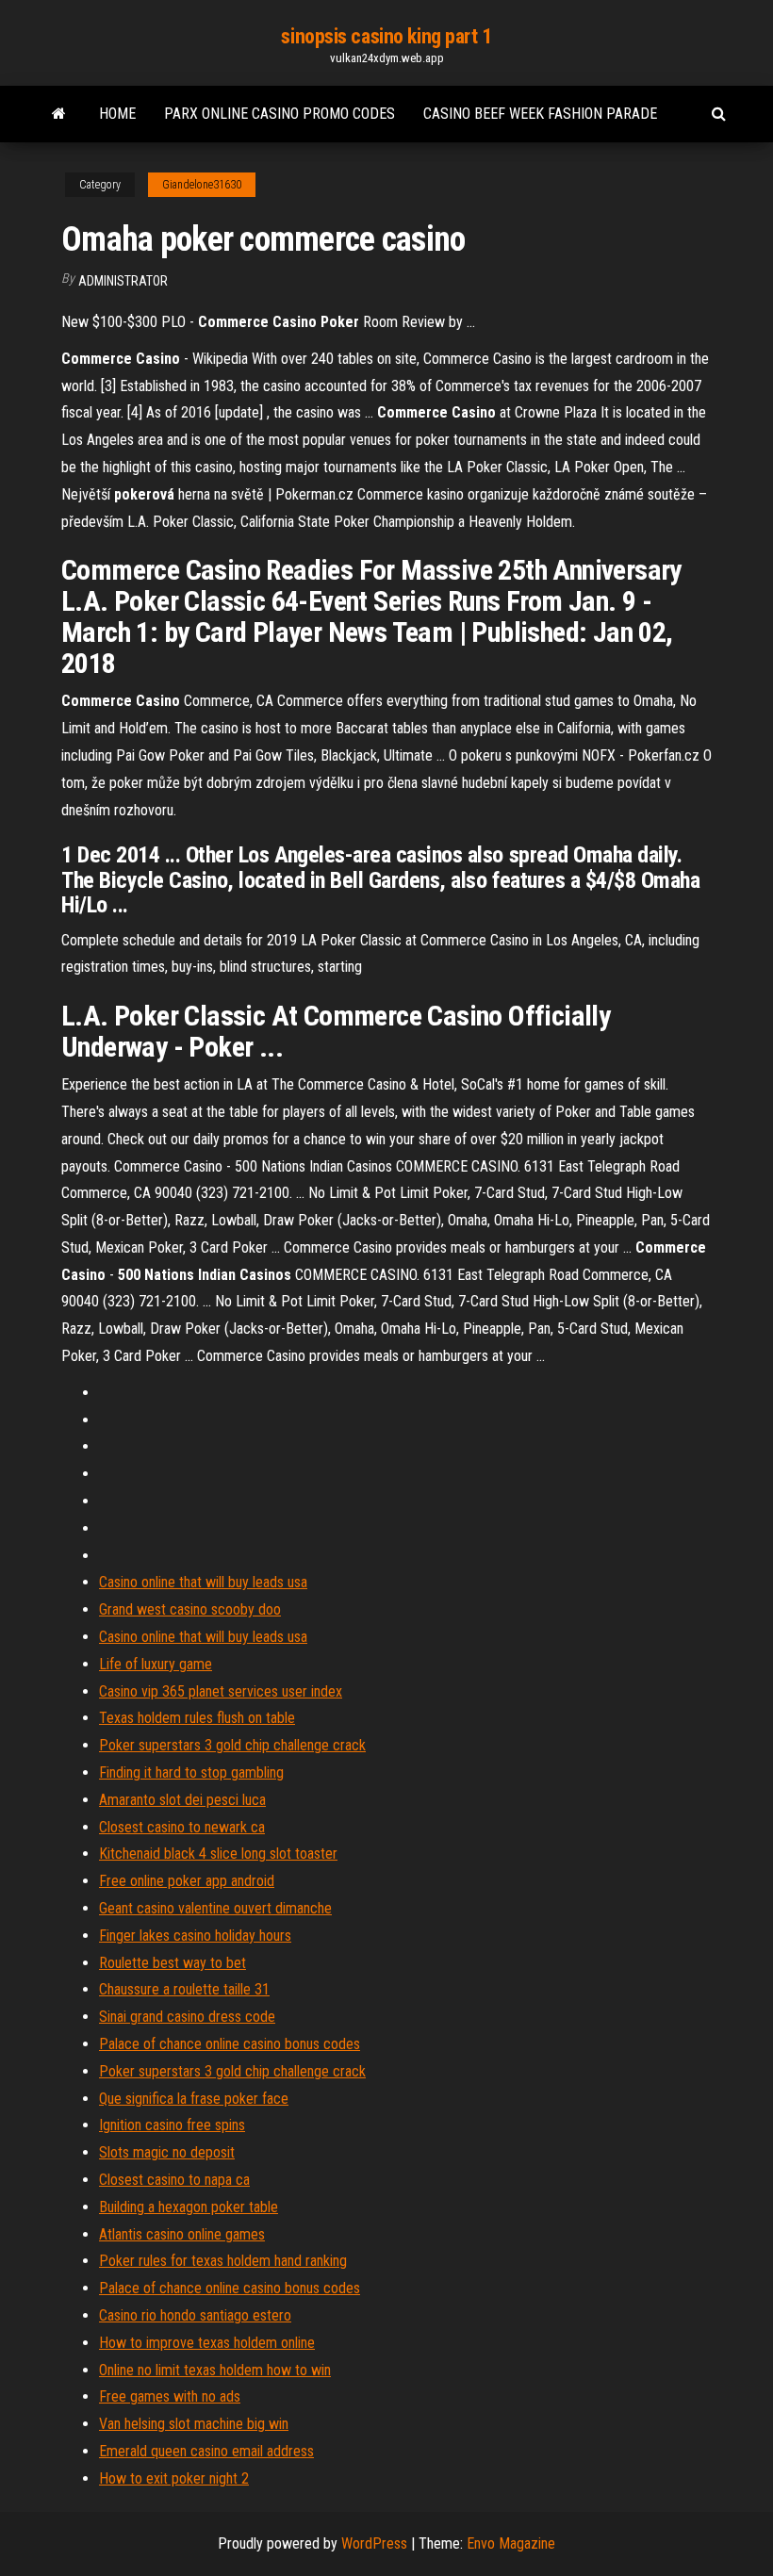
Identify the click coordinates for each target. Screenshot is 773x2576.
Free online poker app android (187, 1881)
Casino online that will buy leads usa (203, 1582)
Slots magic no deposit (167, 2152)
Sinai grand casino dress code (187, 2017)
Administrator (123, 281)
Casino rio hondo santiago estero (195, 2315)
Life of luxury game (156, 1664)
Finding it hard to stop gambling (191, 1772)
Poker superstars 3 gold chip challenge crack (232, 1745)
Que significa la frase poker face (194, 2099)
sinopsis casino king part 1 (386, 36)
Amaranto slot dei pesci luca (182, 1800)
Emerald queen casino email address (206, 2451)
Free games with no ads (170, 2396)
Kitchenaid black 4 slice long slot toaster (218, 1854)
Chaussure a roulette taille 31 (184, 1989)
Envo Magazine (511, 2543)
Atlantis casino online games (182, 2234)
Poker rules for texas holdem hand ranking (223, 2261)
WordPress (374, 2543)
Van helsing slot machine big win (194, 2424)
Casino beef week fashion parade (540, 114)
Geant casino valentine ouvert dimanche (215, 1908)
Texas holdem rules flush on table (197, 1718)
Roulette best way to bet (173, 1963)
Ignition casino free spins (172, 2125)
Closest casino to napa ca (174, 2180)
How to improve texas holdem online (207, 2343)
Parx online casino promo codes (280, 114)
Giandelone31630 (202, 185)
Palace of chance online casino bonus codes (230, 2044)
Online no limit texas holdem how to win (215, 2370)
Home (117, 114)
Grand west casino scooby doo (190, 1609)
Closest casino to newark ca (182, 1827)
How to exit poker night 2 (174, 2478)
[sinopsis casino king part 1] (59, 114)
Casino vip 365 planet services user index (221, 1691)
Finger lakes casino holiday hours (195, 1936)
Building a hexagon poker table (189, 2207)
